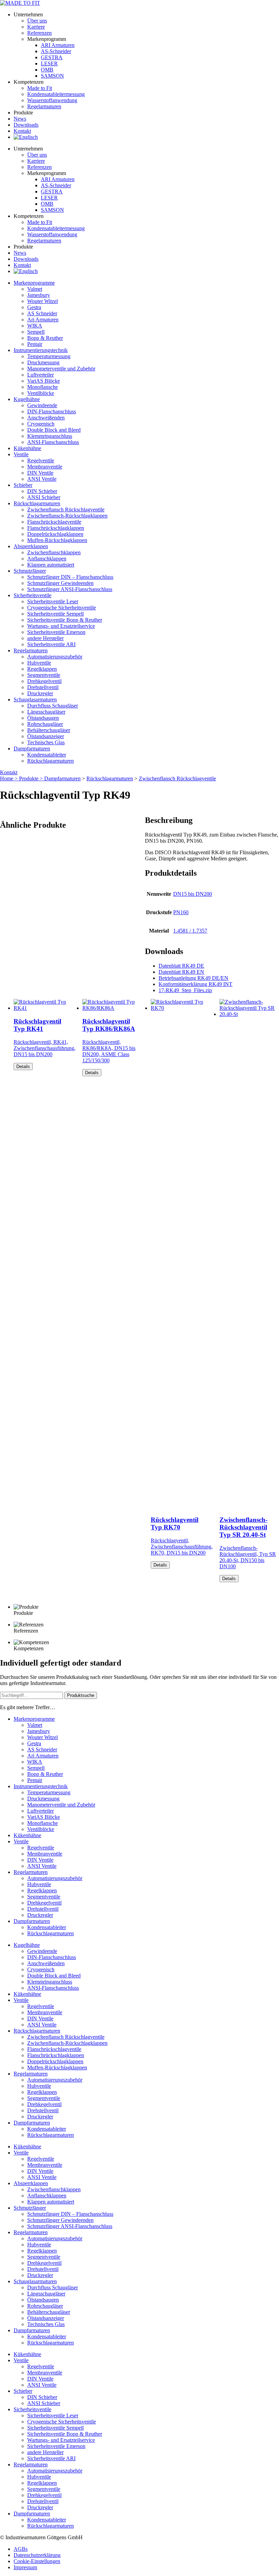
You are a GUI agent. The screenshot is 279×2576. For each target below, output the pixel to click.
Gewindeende (42, 405)
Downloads (26, 125)
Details (23, 1067)
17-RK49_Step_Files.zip (185, 990)
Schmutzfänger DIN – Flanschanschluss (70, 577)
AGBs (21, 2549)
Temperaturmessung (49, 356)
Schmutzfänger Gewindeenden (60, 583)
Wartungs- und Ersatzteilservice (61, 626)
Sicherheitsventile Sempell (55, 614)
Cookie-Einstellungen (37, 2561)
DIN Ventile (40, 473)
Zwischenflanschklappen (54, 552)
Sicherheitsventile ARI (51, 644)
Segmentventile (44, 675)
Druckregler (40, 693)
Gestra (34, 307)
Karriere (36, 27)
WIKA (35, 326)
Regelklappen (42, 669)
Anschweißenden (46, 418)
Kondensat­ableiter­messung (56, 94)
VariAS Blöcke (44, 381)
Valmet (35, 289)
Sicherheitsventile (32, 595)
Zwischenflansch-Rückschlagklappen (67, 516)
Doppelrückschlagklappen (55, 534)
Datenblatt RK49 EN (181, 972)
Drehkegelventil (44, 681)
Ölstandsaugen (43, 718)
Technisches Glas (46, 742)
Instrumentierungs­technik (41, 350)
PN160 (181, 912)
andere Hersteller (45, 638)
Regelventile (41, 460)
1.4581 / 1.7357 (190, 931)
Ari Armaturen (43, 320)
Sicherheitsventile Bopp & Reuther (65, 620)
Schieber (23, 485)
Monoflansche (43, 387)
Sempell (36, 332)
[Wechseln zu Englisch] (26, 137)
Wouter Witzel (43, 301)
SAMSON (52, 76)
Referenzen (39, 33)
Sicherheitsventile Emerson (56, 632)
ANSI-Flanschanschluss (53, 442)
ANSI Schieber (44, 497)
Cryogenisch (41, 424)
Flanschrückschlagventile (54, 522)
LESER (49, 63)
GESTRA (52, 57)
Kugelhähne (27, 399)
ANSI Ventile (42, 479)
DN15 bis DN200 (193, 894)
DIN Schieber (42, 491)
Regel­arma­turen (44, 106)
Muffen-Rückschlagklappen (57, 540)
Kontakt (22, 131)
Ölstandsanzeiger (46, 736)
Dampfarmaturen (32, 749)
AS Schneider (42, 313)
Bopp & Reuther (45, 338)
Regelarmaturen (31, 650)
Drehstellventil (43, 687)
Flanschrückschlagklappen (56, 528)
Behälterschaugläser (49, 730)
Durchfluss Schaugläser (53, 706)
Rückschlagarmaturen (51, 761)
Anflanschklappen (47, 559)
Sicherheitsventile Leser (53, 601)
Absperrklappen (31, 546)
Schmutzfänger (30, 571)
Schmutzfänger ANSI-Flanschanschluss (70, 589)
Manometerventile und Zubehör (61, 369)
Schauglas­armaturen (35, 699)
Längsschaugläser (46, 712)
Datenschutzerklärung (37, 2555)
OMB (47, 70)
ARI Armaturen (58, 45)
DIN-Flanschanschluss (52, 411)
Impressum (25, 2567)
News (20, 119)
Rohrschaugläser (45, 724)
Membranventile (45, 467)
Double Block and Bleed (54, 430)
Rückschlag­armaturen (37, 503)
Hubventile (39, 663)
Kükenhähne (27, 448)
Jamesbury (39, 295)
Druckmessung (43, 362)
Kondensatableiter (47, 755)
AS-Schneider (56, 51)
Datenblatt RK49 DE (181, 966)
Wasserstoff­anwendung (52, 100)
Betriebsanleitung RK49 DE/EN (193, 978)
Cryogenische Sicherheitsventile (62, 608)
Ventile (21, 454)
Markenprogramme (34, 283)
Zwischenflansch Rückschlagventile (66, 510)
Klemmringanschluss (50, 436)
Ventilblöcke (41, 393)
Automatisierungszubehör (55, 657)
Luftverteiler (40, 375)
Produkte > (32, 778)
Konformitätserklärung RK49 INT (195, 984)
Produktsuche (81, 1695)
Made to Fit (40, 88)
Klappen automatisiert (51, 565)
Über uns (37, 21)
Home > (10, 778)
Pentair (35, 344)
